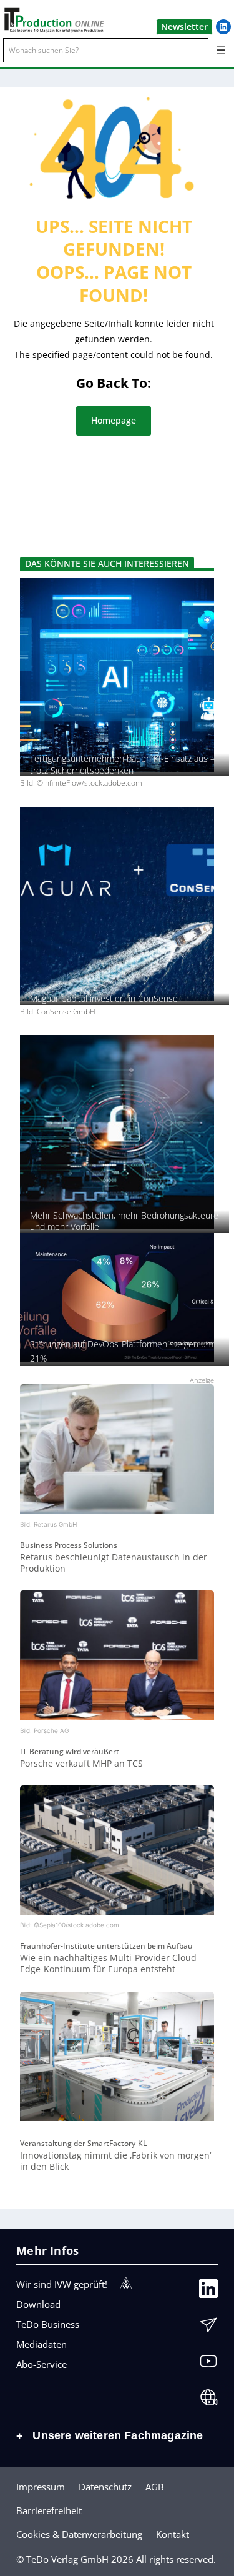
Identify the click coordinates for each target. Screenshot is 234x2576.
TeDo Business (48, 2324)
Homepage (114, 420)
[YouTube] (208, 2364)
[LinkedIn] (208, 2292)
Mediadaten (41, 2344)
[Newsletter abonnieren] (208, 2328)
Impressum (41, 2487)
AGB (155, 2487)
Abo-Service (41, 2364)
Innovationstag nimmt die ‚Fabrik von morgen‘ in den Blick (115, 2161)
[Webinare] (208, 2400)
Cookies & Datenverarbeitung (79, 2534)
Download (38, 2304)
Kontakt (173, 2534)
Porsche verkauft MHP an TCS (81, 1763)
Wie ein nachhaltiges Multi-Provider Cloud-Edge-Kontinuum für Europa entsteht (110, 1963)
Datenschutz (105, 2487)
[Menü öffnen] (221, 50)
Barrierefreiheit (49, 2510)
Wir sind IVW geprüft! (62, 2284)
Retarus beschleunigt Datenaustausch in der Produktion (114, 1563)
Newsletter (184, 27)
